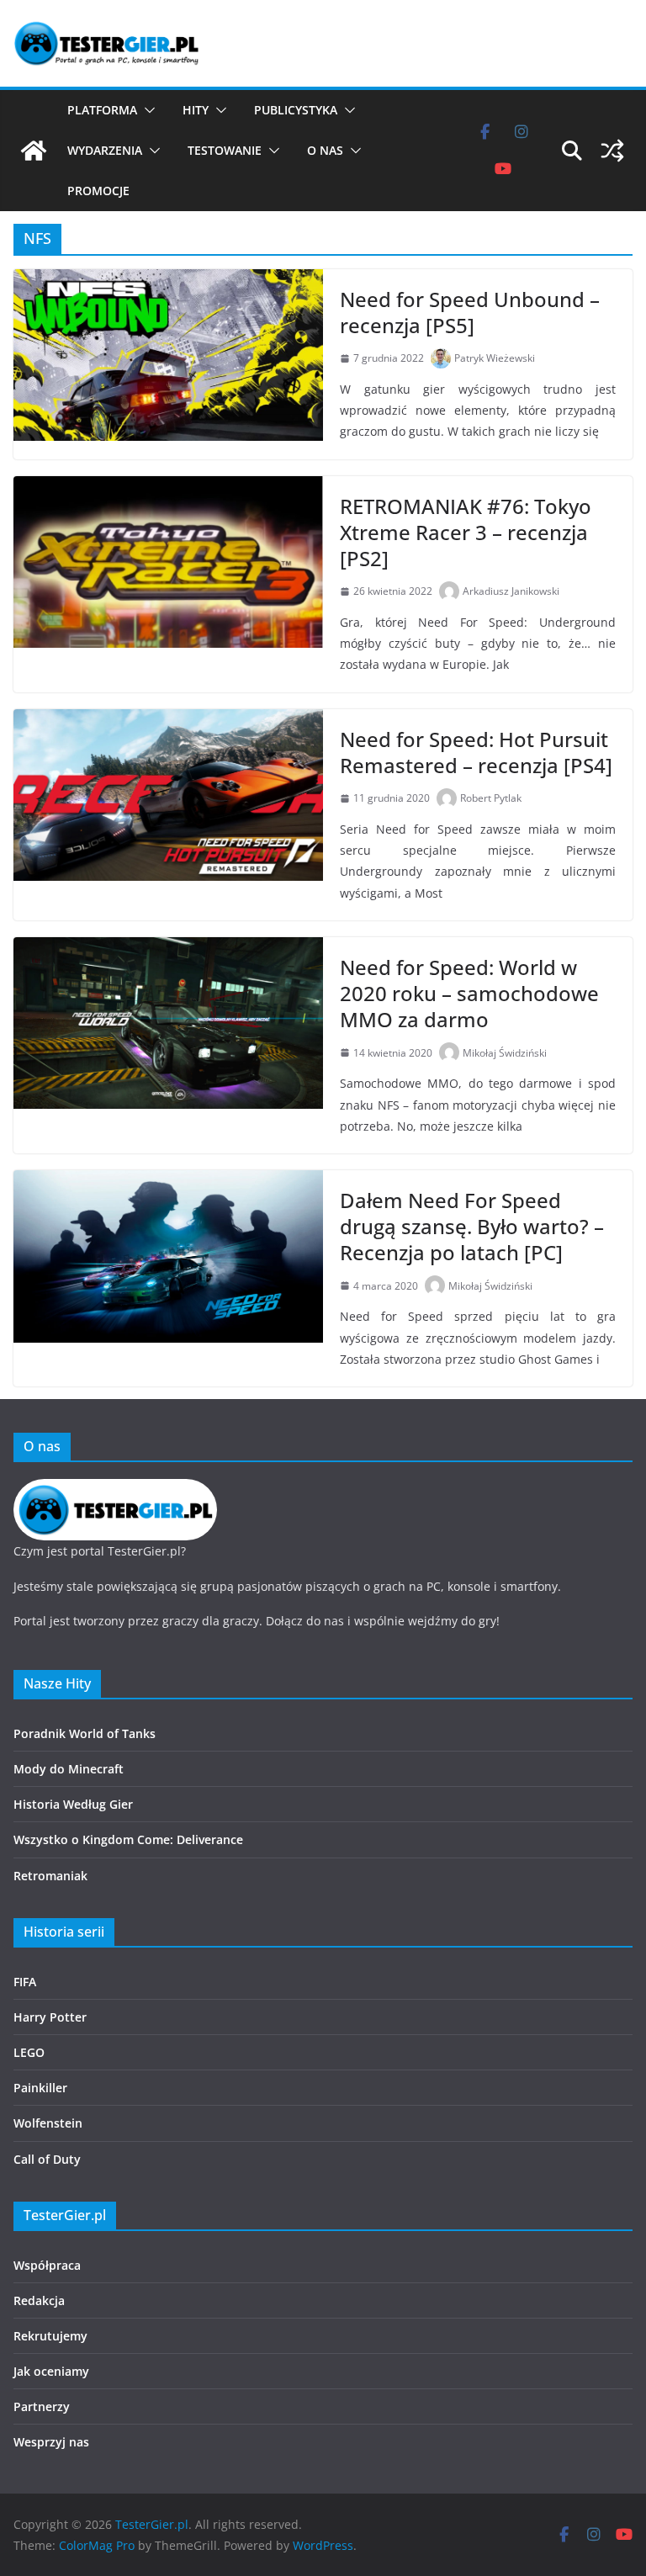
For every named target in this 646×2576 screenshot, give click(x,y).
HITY (196, 110)
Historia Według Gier (73, 1804)
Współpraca (47, 2265)
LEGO (29, 2052)
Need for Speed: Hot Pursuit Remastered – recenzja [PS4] (476, 752)
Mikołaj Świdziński (505, 1053)
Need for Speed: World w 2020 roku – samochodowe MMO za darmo (469, 993)
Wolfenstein (48, 2123)
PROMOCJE (98, 191)
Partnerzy (42, 2406)
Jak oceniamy (51, 2371)
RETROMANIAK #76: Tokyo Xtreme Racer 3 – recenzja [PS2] (466, 532)
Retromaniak (50, 1876)
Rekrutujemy (50, 2336)
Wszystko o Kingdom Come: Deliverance (128, 1839)
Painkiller (40, 2088)
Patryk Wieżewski (495, 358)
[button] (146, 110)
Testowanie (225, 150)
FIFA (25, 1982)
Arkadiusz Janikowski (511, 591)
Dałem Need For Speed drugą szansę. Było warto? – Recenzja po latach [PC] (472, 1226)
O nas (325, 150)
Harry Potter (50, 2017)
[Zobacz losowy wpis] (612, 151)
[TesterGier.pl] (34, 151)
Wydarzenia (105, 150)
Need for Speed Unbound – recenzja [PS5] (470, 312)
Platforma (102, 110)
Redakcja (39, 2300)
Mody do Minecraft (69, 1769)
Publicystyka (296, 110)
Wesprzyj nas (51, 2442)
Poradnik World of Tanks (85, 1733)
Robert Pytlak (491, 798)
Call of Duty (47, 2159)
